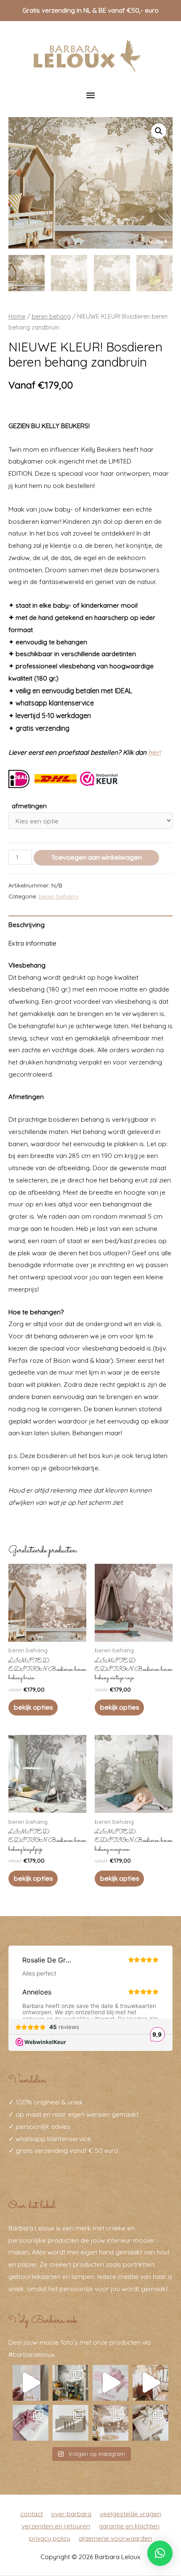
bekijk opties (33, 1708)
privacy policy (50, 2538)
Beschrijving (27, 925)
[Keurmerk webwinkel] (99, 778)
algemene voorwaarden (115, 2538)
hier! (154, 752)
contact (32, 2514)
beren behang (51, 316)
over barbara (71, 2514)
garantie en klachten (129, 2526)
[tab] (90, 925)
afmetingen (29, 806)
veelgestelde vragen (130, 2514)
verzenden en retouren (56, 2526)
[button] (160, 2553)
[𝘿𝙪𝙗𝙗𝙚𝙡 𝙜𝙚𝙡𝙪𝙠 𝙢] (110, 2383)
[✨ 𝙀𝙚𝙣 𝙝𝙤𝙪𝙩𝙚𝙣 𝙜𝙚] (71, 2423)
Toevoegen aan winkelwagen (96, 858)
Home (17, 316)
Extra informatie (32, 943)
